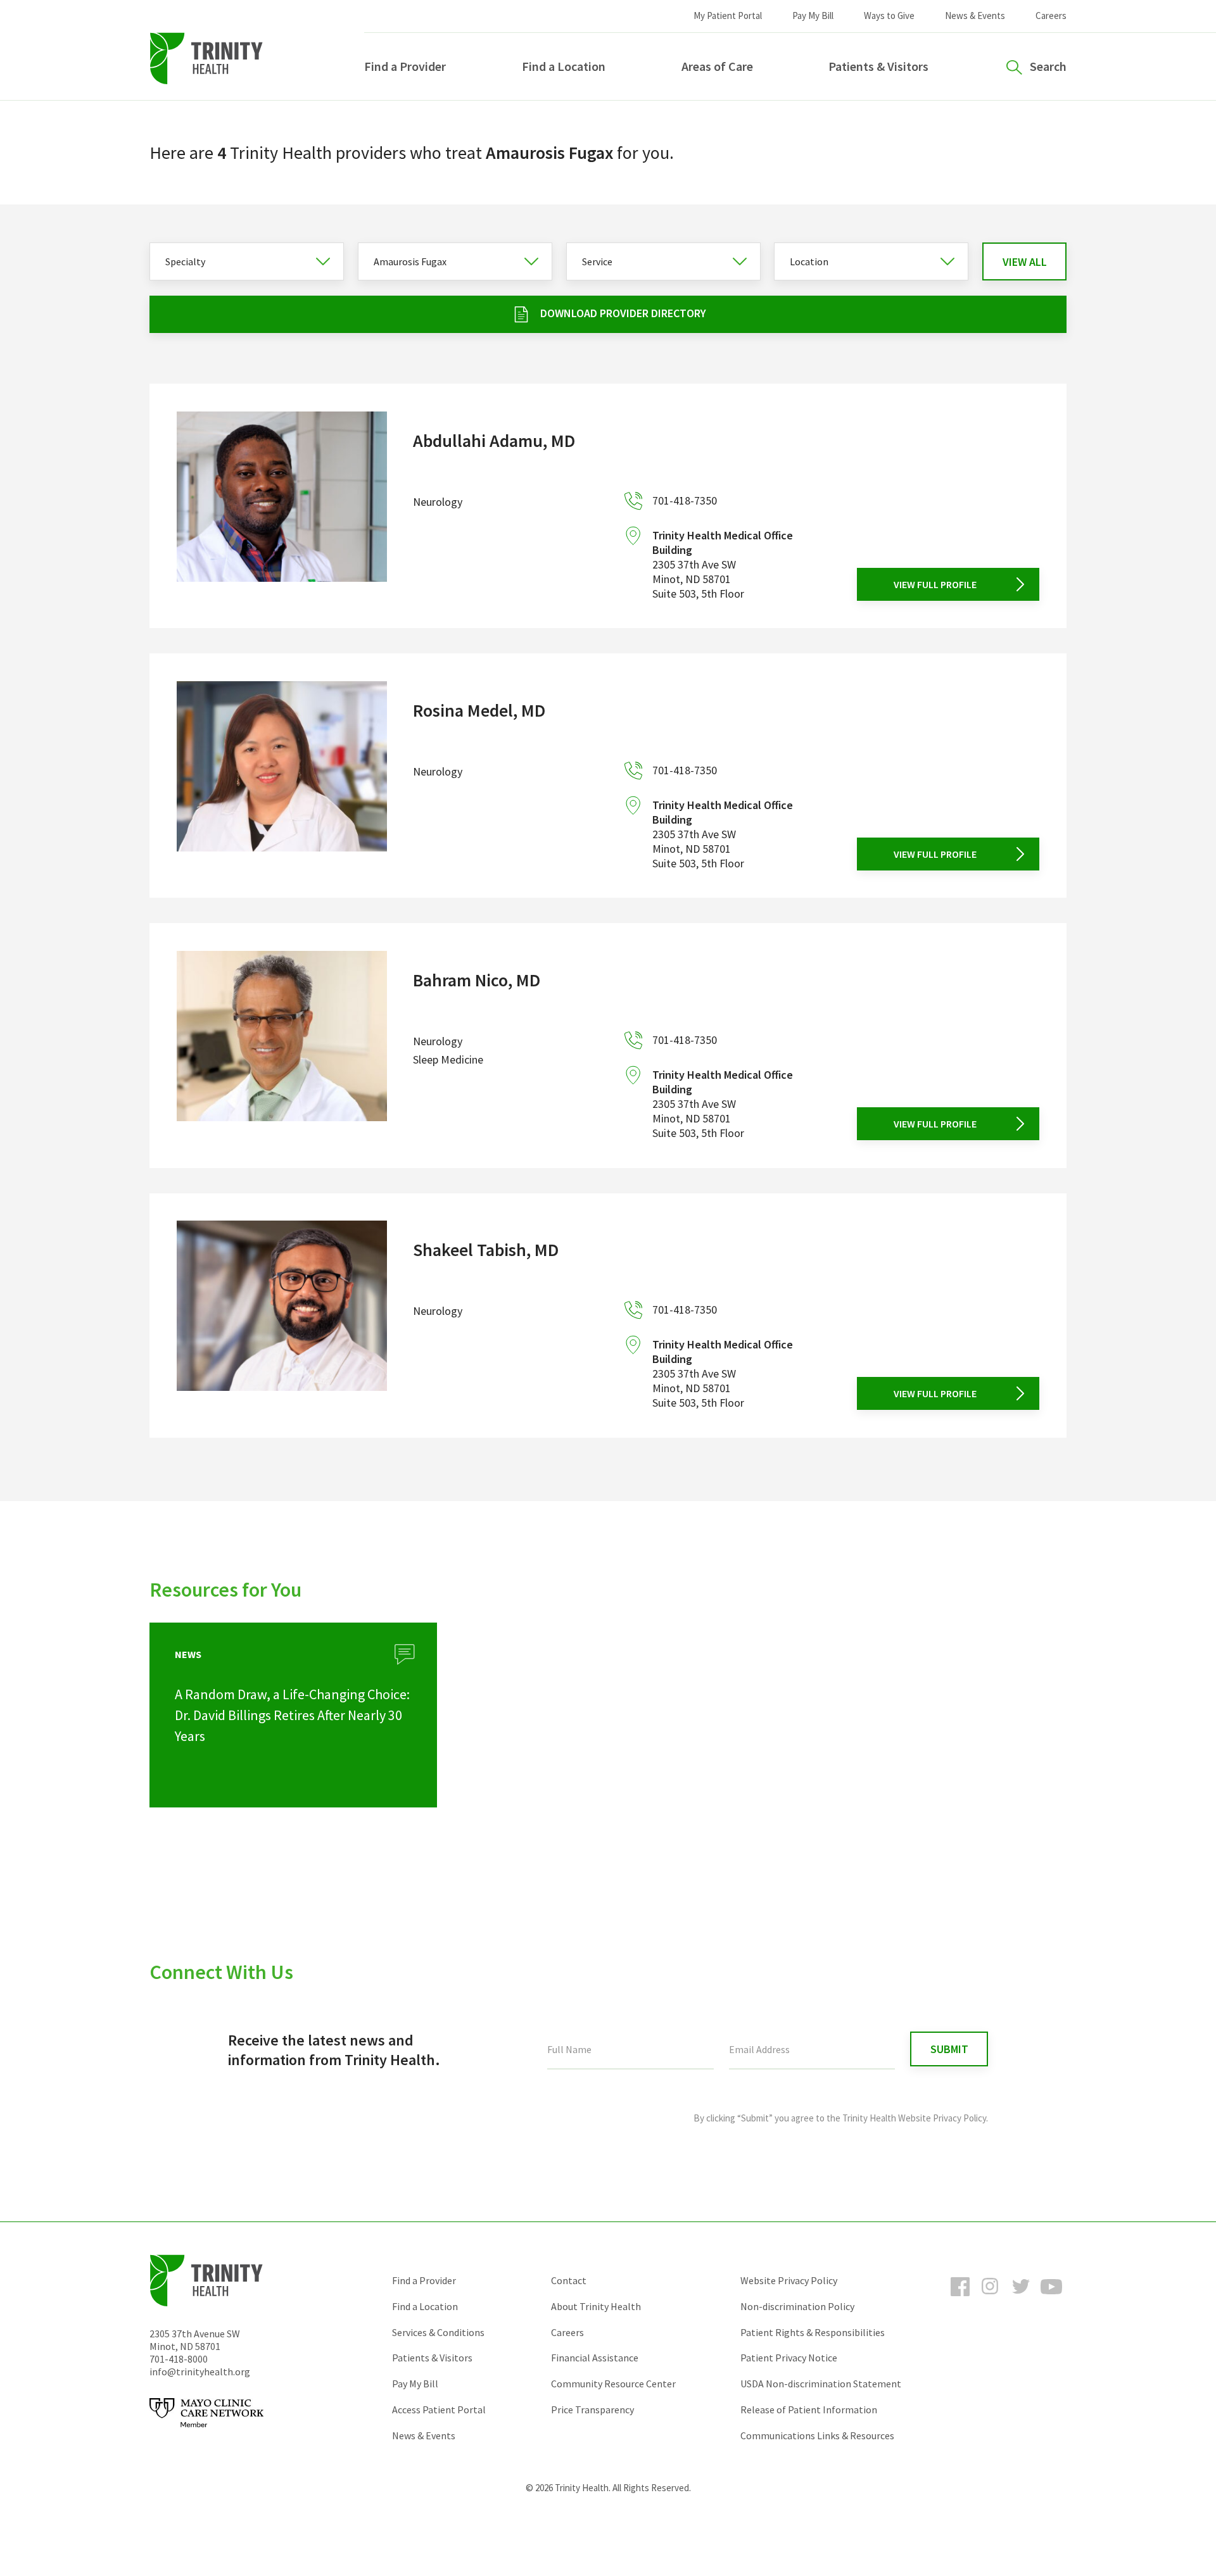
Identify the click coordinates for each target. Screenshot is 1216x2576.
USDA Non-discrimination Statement (821, 2384)
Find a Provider (405, 66)
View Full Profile (935, 584)
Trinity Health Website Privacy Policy (914, 2118)
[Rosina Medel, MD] (282, 776)
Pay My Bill (813, 16)
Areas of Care (717, 66)
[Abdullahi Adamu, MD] (282, 506)
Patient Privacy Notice (789, 2358)
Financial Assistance (595, 2358)
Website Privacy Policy (789, 2280)
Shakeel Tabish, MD (486, 1250)
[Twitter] (1021, 2298)
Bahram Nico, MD (477, 980)
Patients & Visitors (878, 66)
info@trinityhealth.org (200, 2372)
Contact (569, 2280)
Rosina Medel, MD (479, 710)
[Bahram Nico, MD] (282, 1046)
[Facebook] (960, 2298)
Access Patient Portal (439, 2410)
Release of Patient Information (809, 2410)
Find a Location (564, 66)
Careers (1051, 16)
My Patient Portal (728, 16)
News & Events (975, 16)
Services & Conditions (438, 2332)
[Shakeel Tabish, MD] (282, 1315)
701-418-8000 (179, 2359)
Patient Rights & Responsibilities (813, 2332)
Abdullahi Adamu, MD (494, 441)
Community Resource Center (613, 2384)
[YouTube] (1051, 2298)
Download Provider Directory (623, 313)
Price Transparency (592, 2410)
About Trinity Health (596, 2306)
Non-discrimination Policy (797, 2306)
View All (1025, 262)
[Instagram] (991, 2298)
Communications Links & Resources (817, 2435)
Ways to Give (889, 16)
